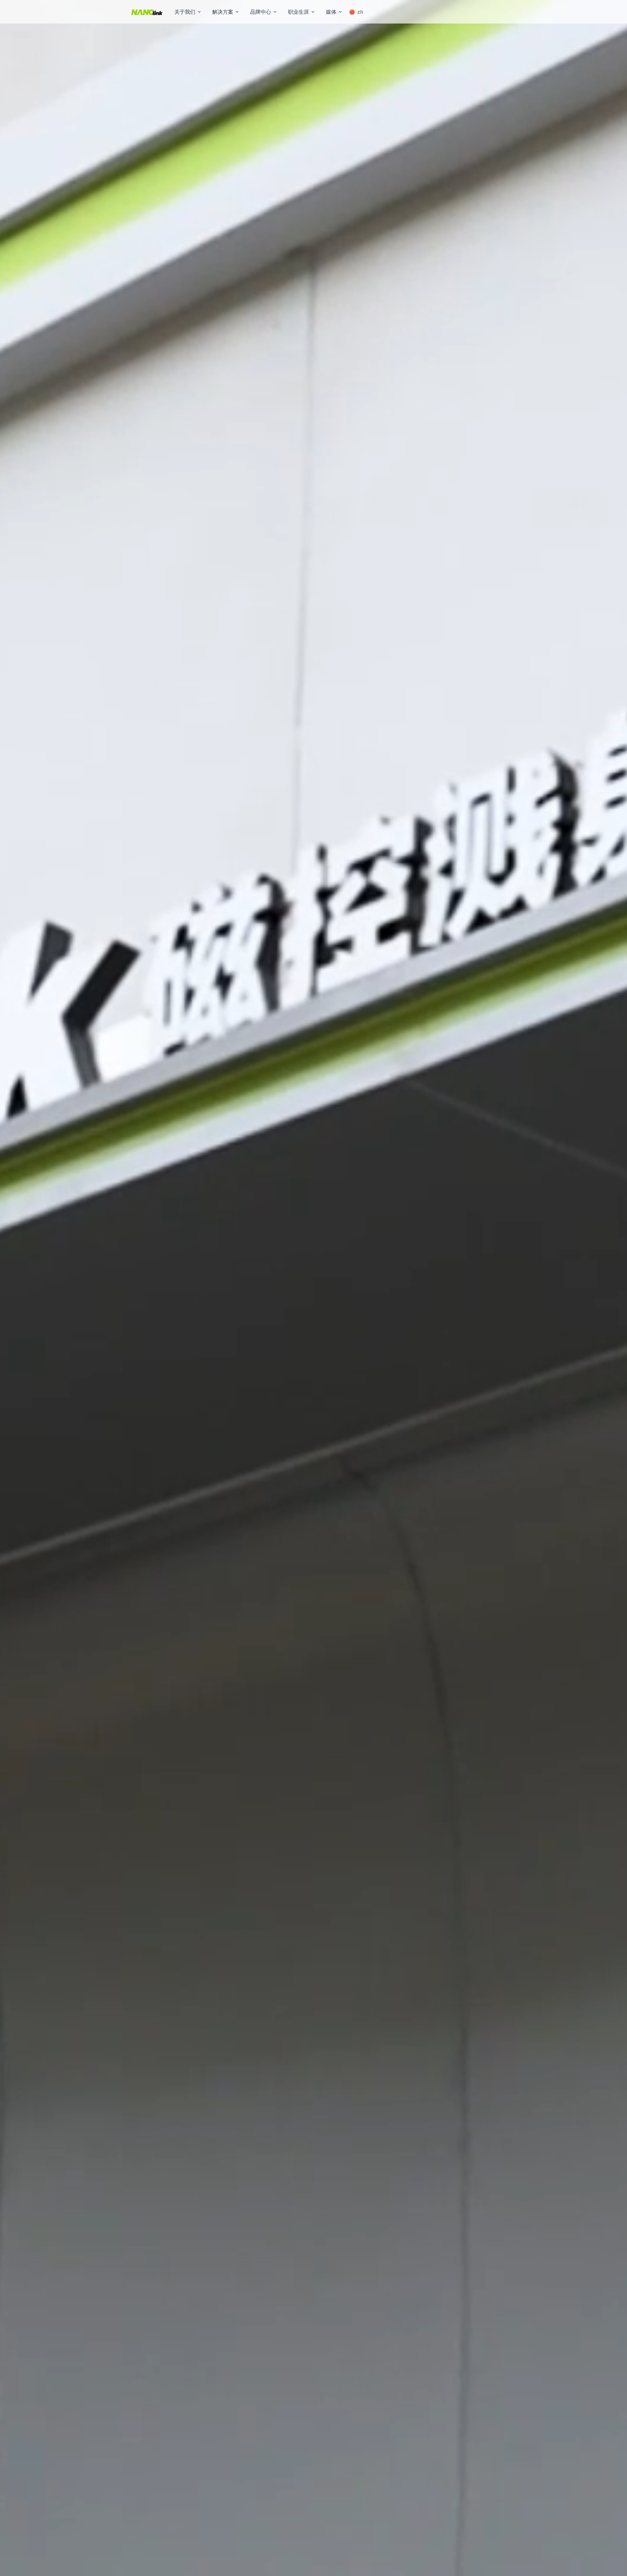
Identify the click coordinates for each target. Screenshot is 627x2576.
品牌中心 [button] (261, 12)
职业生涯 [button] (298, 12)
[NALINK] (147, 12)
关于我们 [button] (185, 12)
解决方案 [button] (223, 12)
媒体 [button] (331, 12)
